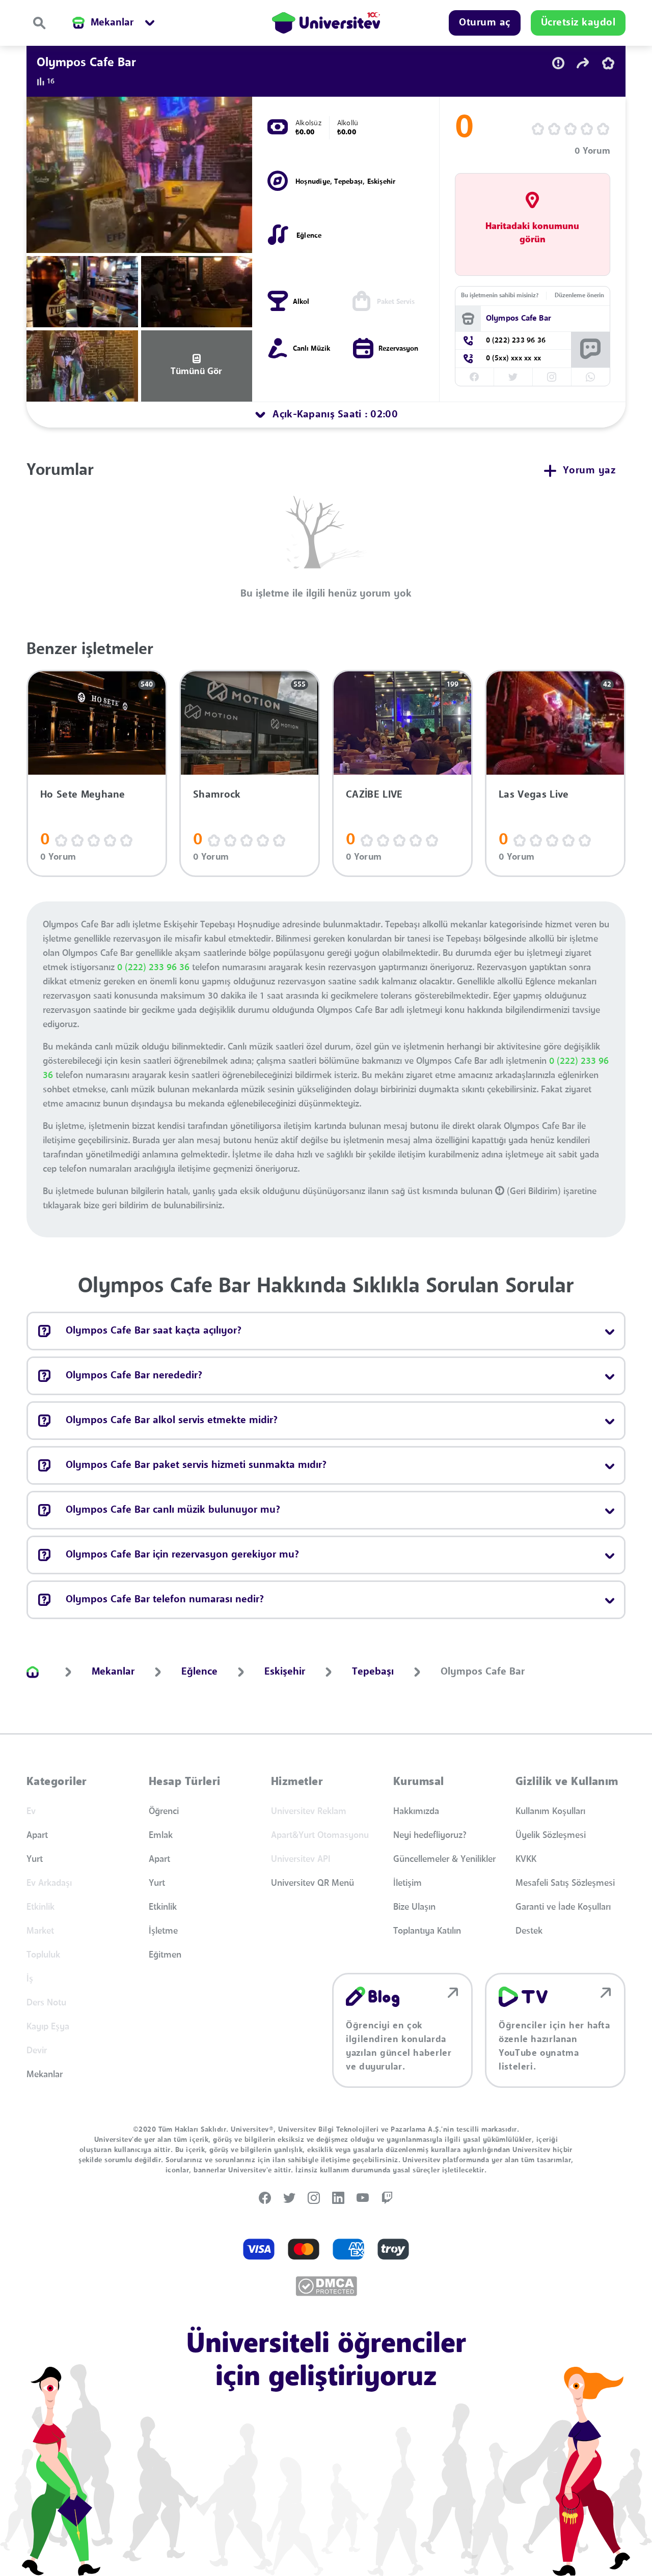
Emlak (161, 1835)
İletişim (407, 1883)
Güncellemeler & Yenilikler (444, 1859)
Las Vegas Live (534, 795)
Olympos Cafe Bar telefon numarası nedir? (165, 1600)
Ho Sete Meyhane (83, 795)
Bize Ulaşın (414, 1907)
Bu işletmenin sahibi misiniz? (500, 296)
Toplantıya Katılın (427, 1931)
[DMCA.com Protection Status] (326, 2286)
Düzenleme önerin (579, 296)
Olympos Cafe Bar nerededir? (134, 1376)
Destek (529, 1931)
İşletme (163, 1931)
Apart (37, 1835)
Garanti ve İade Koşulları (563, 1907)
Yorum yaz (589, 471)
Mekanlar (45, 2075)
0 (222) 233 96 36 (153, 968)
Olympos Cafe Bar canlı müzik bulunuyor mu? (173, 1510)
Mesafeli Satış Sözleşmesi (565, 1883)
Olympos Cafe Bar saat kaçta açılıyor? (154, 1331)
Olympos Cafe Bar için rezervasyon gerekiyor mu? (182, 1555)
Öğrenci (164, 1811)
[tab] (326, 415)
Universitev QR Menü (313, 1883)
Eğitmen (165, 1955)
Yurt (35, 1859)
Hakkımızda (416, 1811)
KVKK (526, 1859)
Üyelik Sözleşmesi (551, 1835)
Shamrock (217, 795)
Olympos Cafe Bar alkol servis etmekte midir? (172, 1421)
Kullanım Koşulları (550, 1811)
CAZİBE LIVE (374, 795)
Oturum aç (485, 23)
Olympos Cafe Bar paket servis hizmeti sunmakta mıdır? (196, 1465)
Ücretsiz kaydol (578, 23)
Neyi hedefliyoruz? (430, 1835)
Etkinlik (163, 1907)
